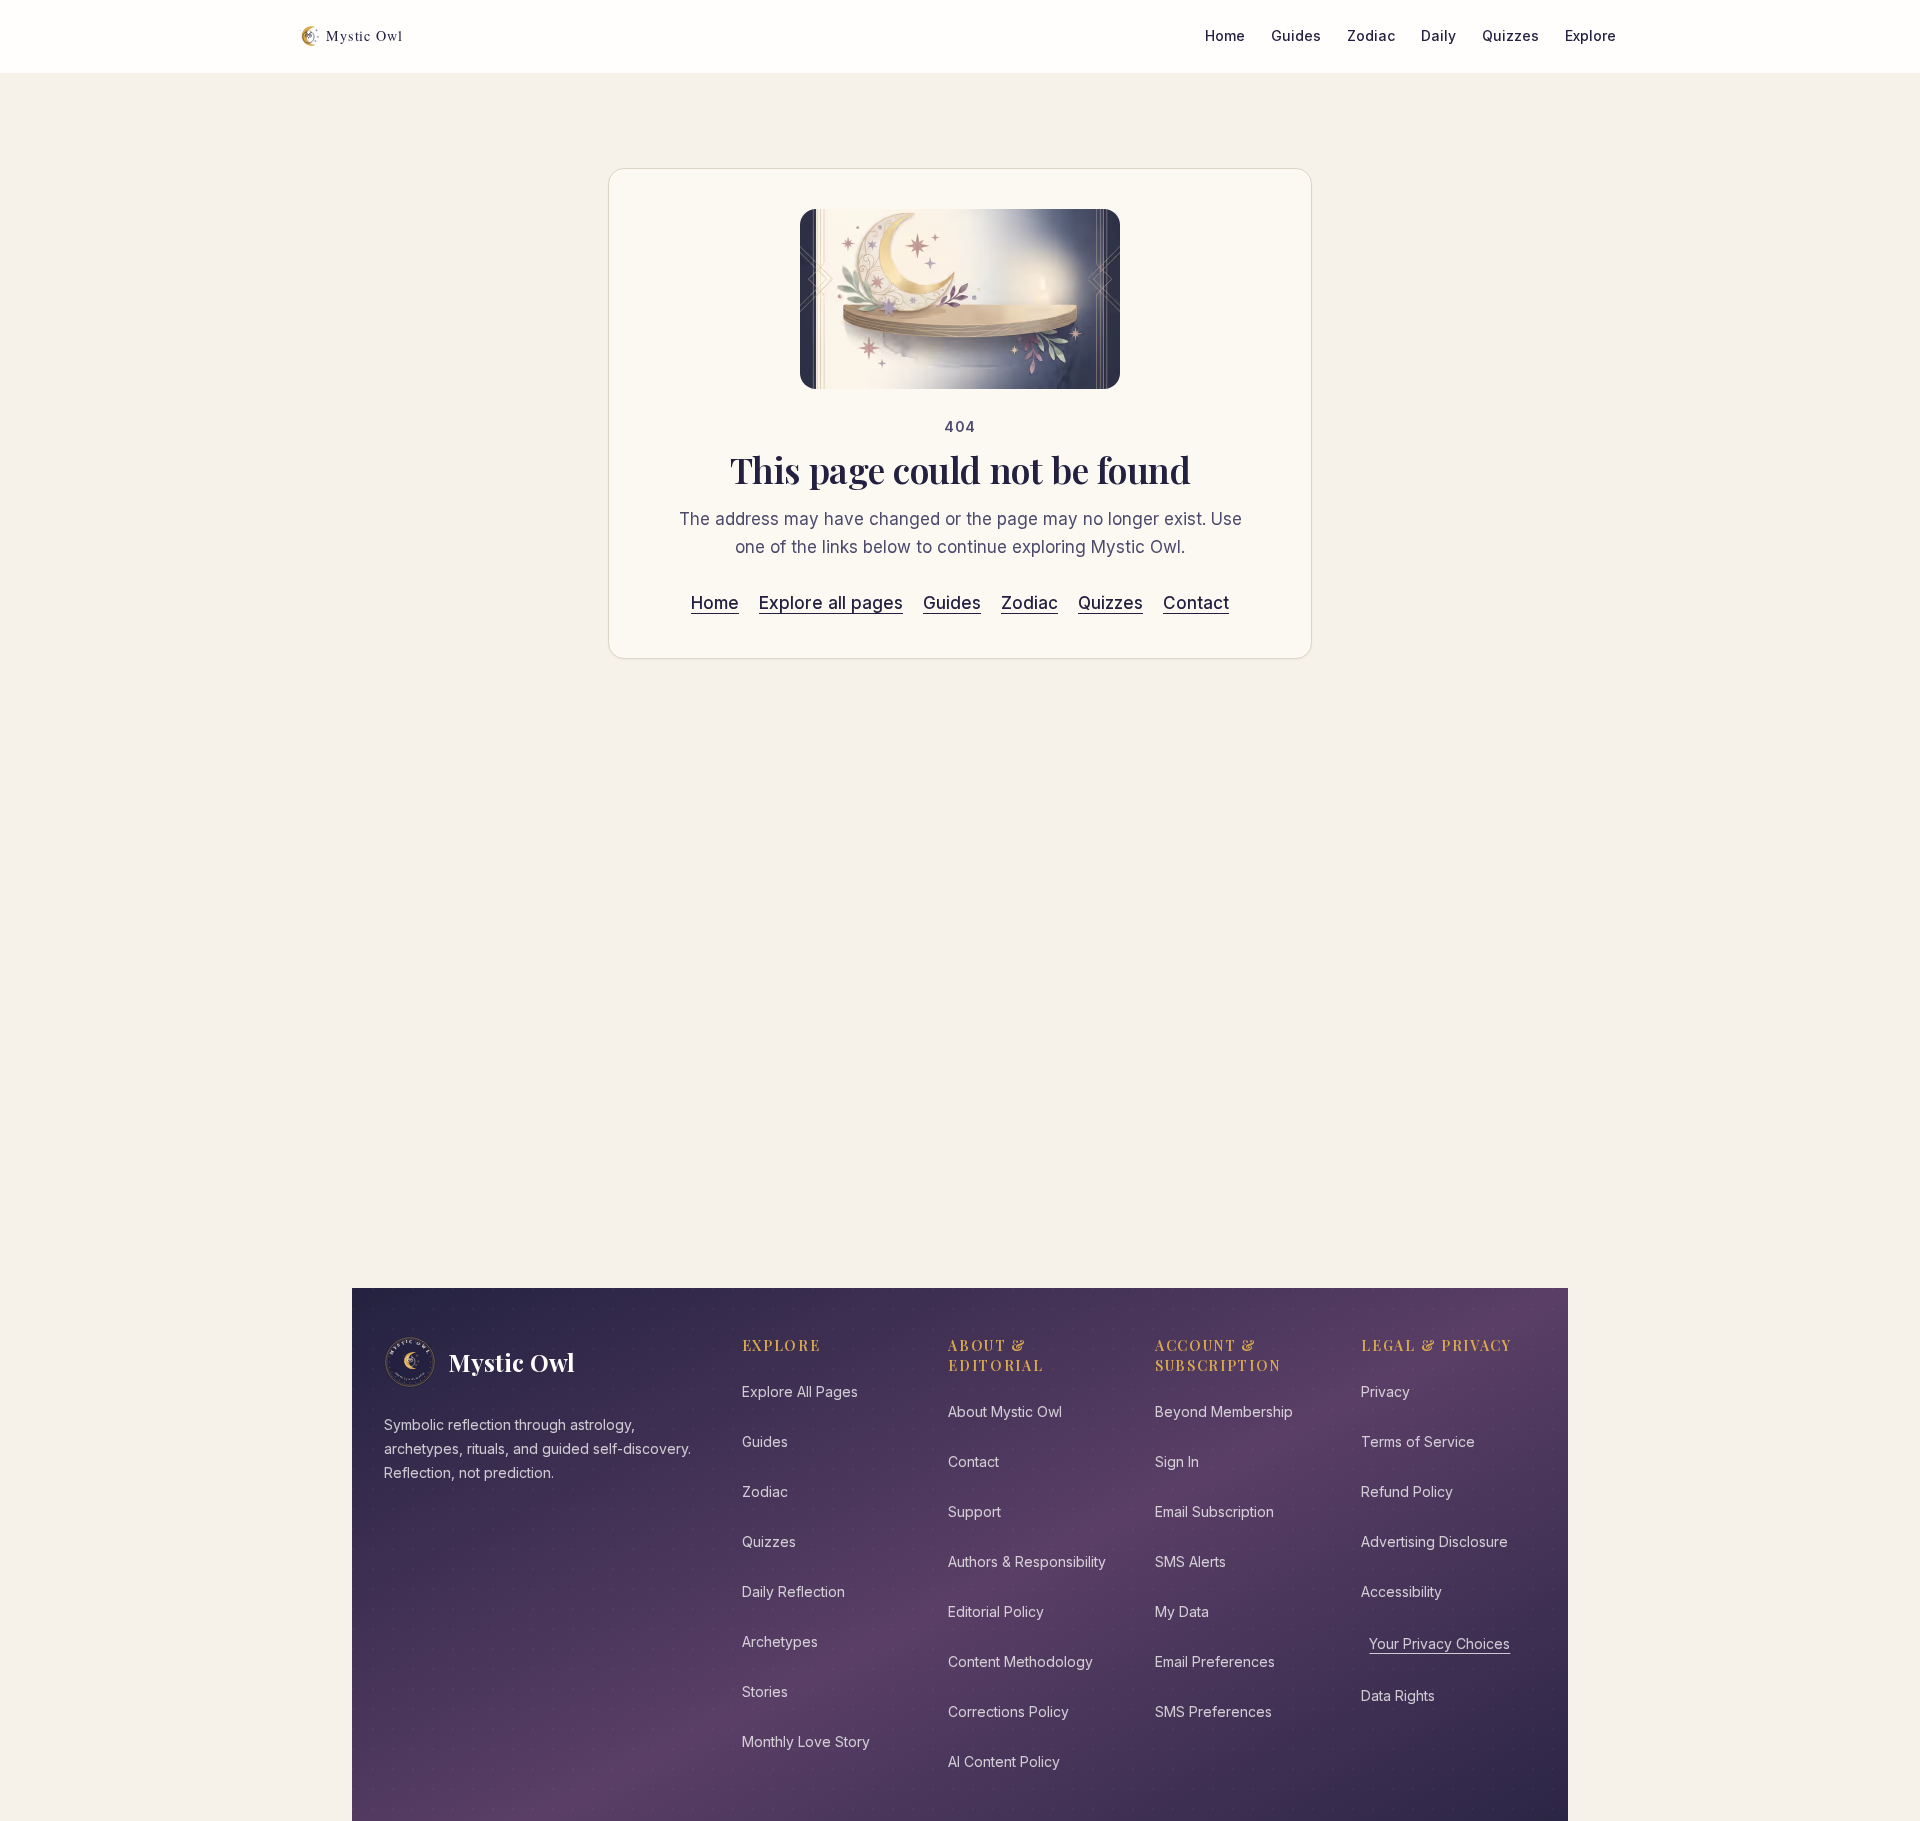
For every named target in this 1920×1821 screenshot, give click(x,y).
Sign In (1177, 1461)
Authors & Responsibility (1027, 1561)
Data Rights (1398, 1695)
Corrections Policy (1008, 1711)
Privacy (1385, 1391)
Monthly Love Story (806, 1741)
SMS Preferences (1213, 1711)
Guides (1296, 35)
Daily (1438, 35)
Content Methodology (1020, 1661)
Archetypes (780, 1641)
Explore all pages (831, 603)
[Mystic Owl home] (356, 36)
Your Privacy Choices (1439, 1643)
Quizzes (1510, 35)
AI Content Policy (1004, 1761)
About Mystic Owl (1005, 1411)
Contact (1196, 603)
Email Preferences (1215, 1661)
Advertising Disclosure (1434, 1541)
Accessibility (1401, 1591)
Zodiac (1371, 35)
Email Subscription (1214, 1511)
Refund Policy (1407, 1491)
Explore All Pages (800, 1391)
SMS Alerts (1190, 1561)
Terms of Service (1418, 1441)
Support (974, 1511)
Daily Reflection (793, 1591)
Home (1225, 35)
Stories (765, 1691)
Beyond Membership (1224, 1411)
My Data (1182, 1611)
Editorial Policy (996, 1611)
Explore (1590, 35)
